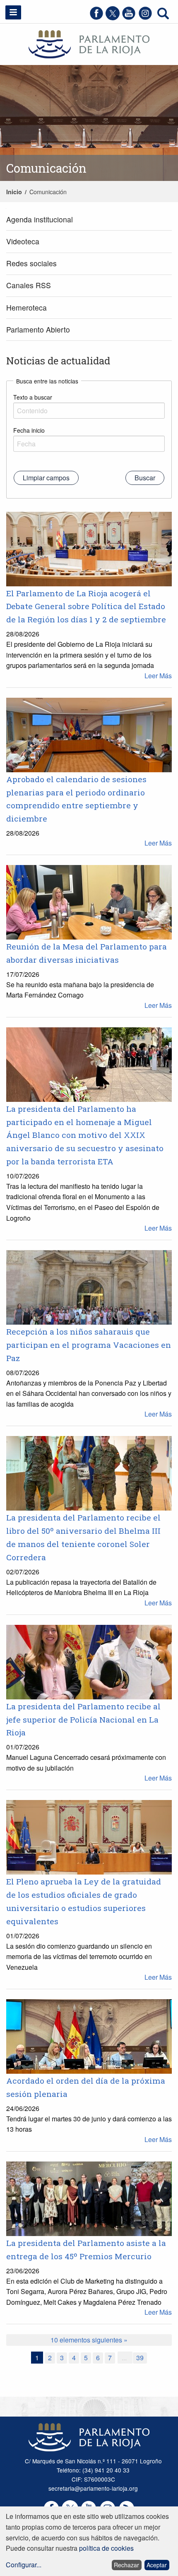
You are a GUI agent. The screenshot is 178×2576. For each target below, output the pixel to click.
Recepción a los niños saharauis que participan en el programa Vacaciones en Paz (89, 1345)
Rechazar (126, 2565)
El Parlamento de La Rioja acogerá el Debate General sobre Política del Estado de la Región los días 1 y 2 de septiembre (86, 606)
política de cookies (106, 2548)
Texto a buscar (33, 397)
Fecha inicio (29, 430)
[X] (113, 18)
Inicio (14, 192)
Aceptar (157, 2565)
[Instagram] (145, 18)
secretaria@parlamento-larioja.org (93, 2488)
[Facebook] (96, 18)
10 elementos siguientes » (89, 2340)
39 (140, 2358)
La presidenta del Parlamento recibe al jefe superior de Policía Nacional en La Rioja (83, 1719)
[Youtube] (129, 18)
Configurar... (24, 2565)
